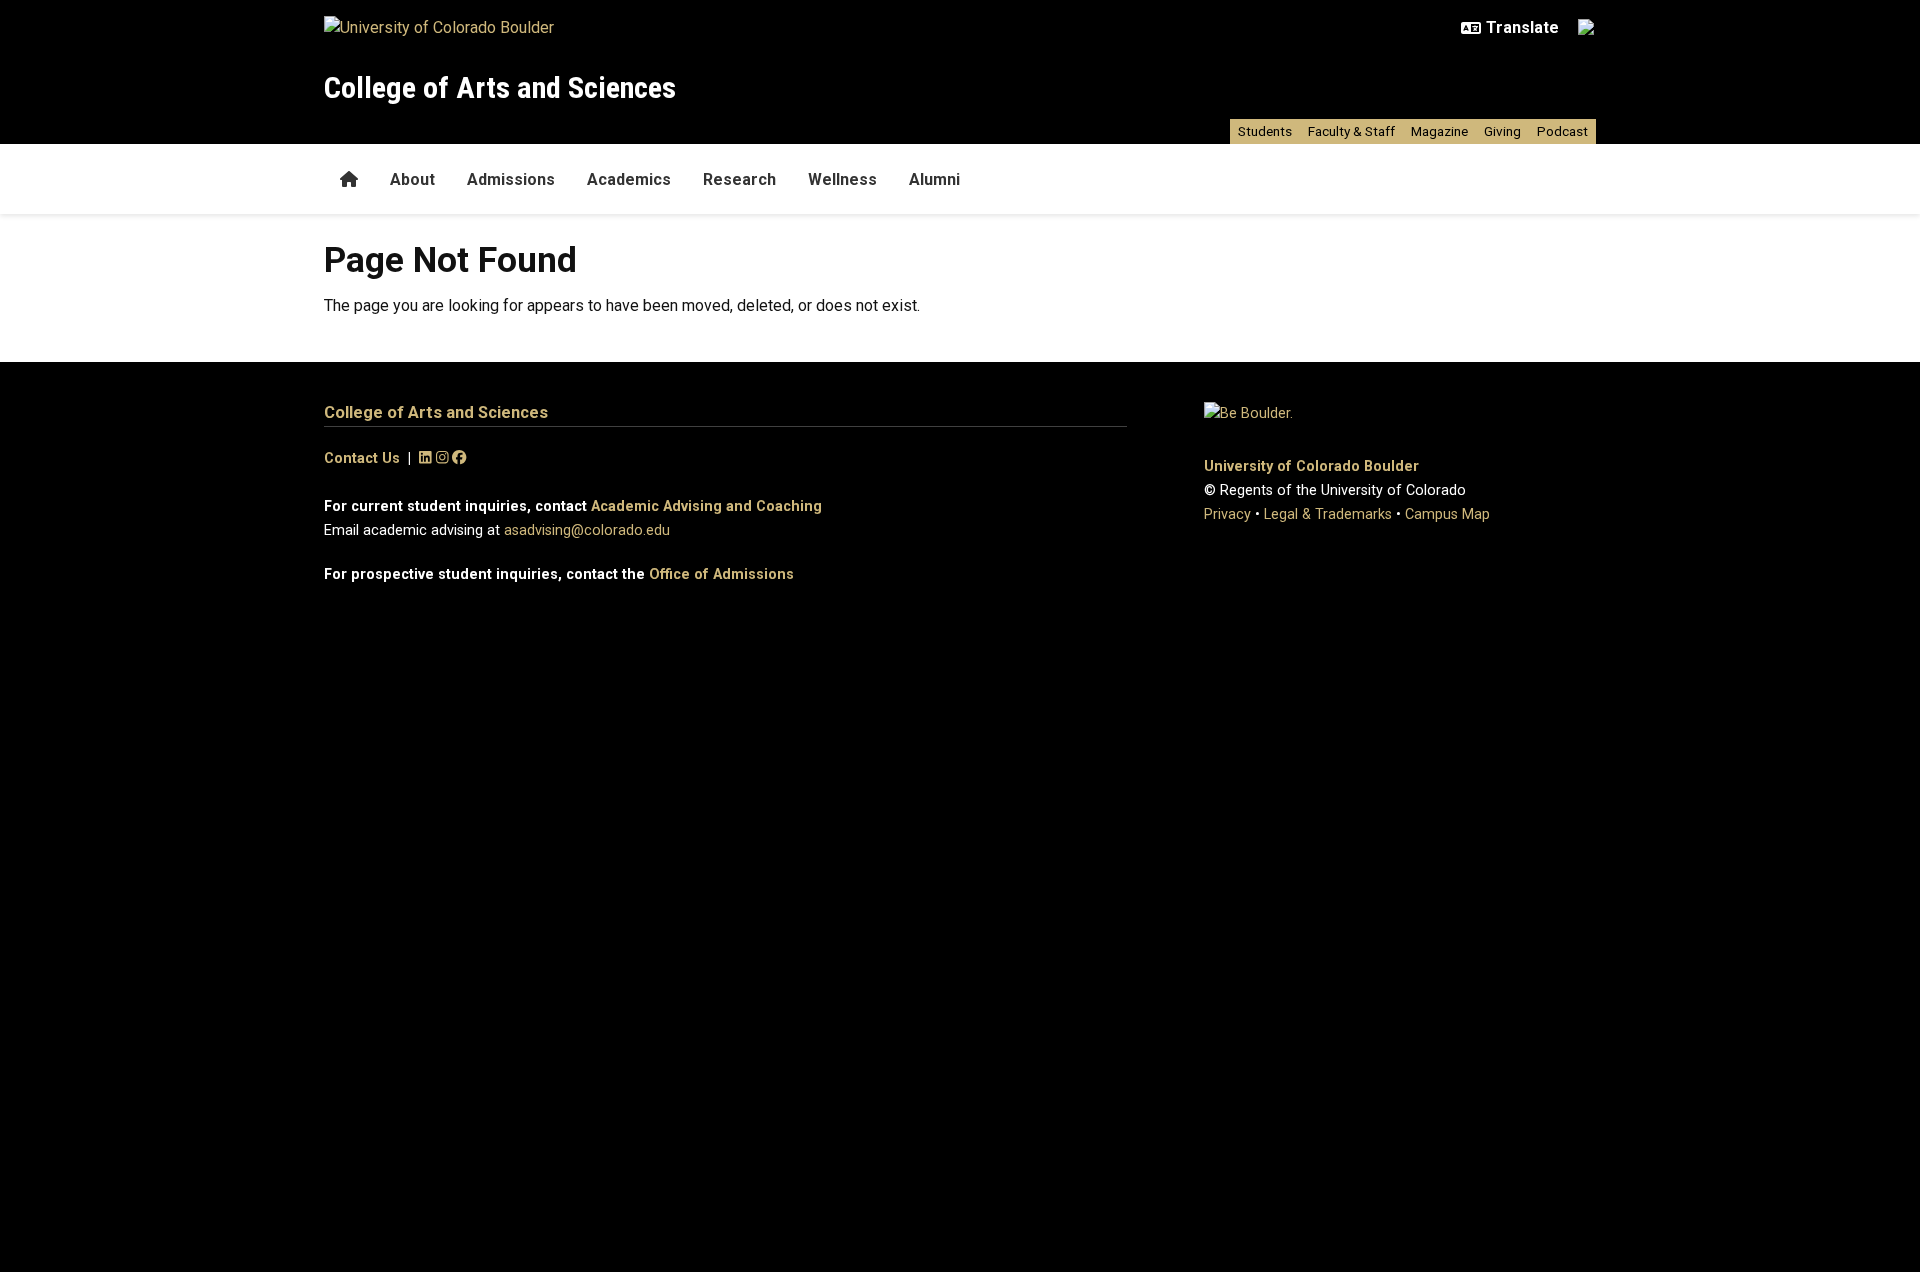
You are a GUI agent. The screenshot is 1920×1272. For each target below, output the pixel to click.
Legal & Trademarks (1328, 514)
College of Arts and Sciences (500, 87)
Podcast (1562, 131)
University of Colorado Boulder (1311, 466)
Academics (629, 179)
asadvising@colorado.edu (587, 530)
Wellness (842, 179)
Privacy (1227, 514)
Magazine (1439, 131)
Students (1265, 131)
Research (739, 179)
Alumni (934, 179)
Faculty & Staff (1351, 131)
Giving (1502, 131)
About (412, 179)
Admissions (511, 179)
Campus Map (1447, 514)
